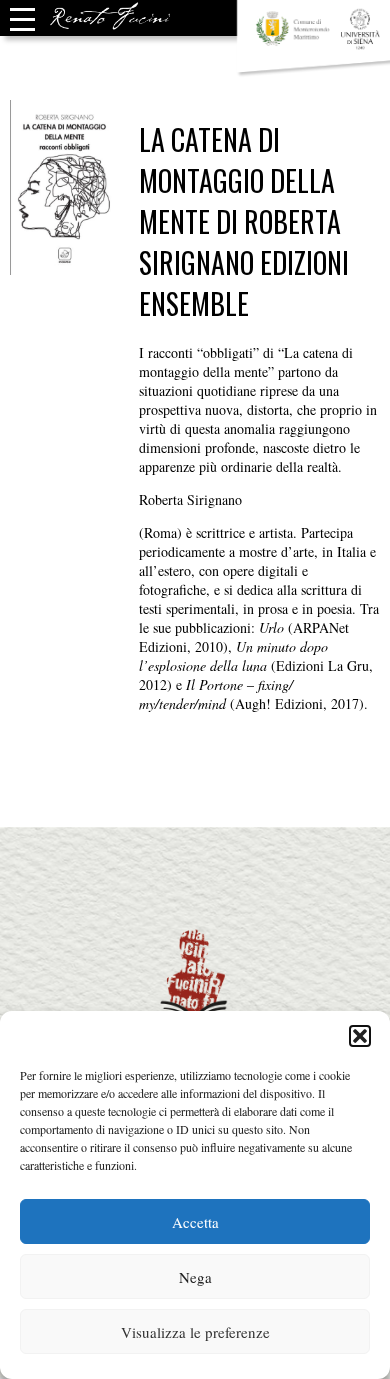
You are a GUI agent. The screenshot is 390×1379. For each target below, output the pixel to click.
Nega (195, 1277)
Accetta (195, 1222)
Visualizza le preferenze (195, 1332)
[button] (360, 1036)
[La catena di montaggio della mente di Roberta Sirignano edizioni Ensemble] (65, 265)
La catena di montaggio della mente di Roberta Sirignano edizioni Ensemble (244, 221)
